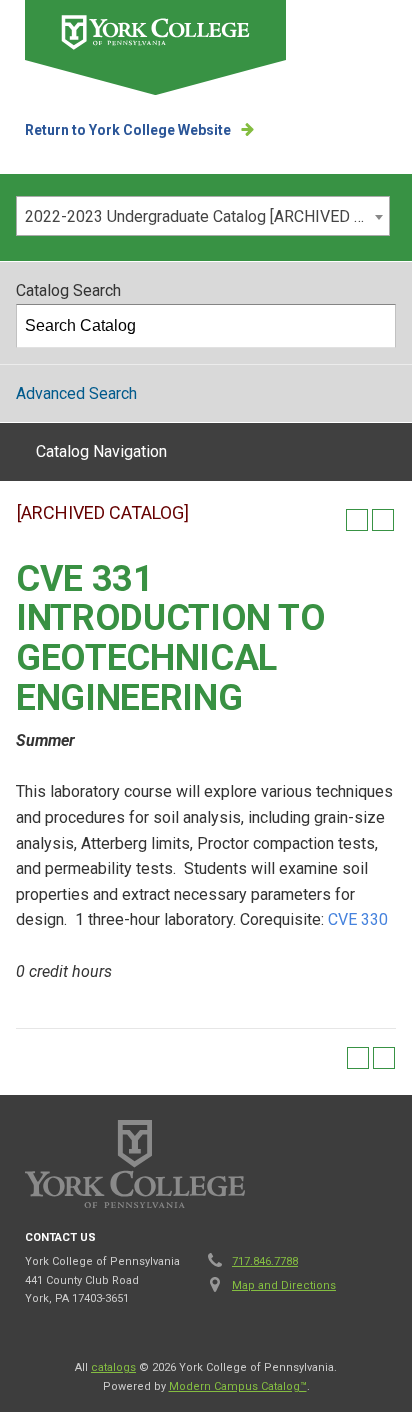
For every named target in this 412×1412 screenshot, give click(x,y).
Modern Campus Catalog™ (238, 1386)
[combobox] (203, 216)
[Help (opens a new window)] (383, 520)
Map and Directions (284, 1285)
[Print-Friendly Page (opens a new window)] (357, 520)
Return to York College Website (128, 130)
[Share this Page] (331, 520)
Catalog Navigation (101, 451)
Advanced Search (76, 393)
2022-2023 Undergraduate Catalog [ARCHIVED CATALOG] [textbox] (207, 216)
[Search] (375, 326)
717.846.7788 (265, 1261)
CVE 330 (358, 919)
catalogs (113, 1367)
